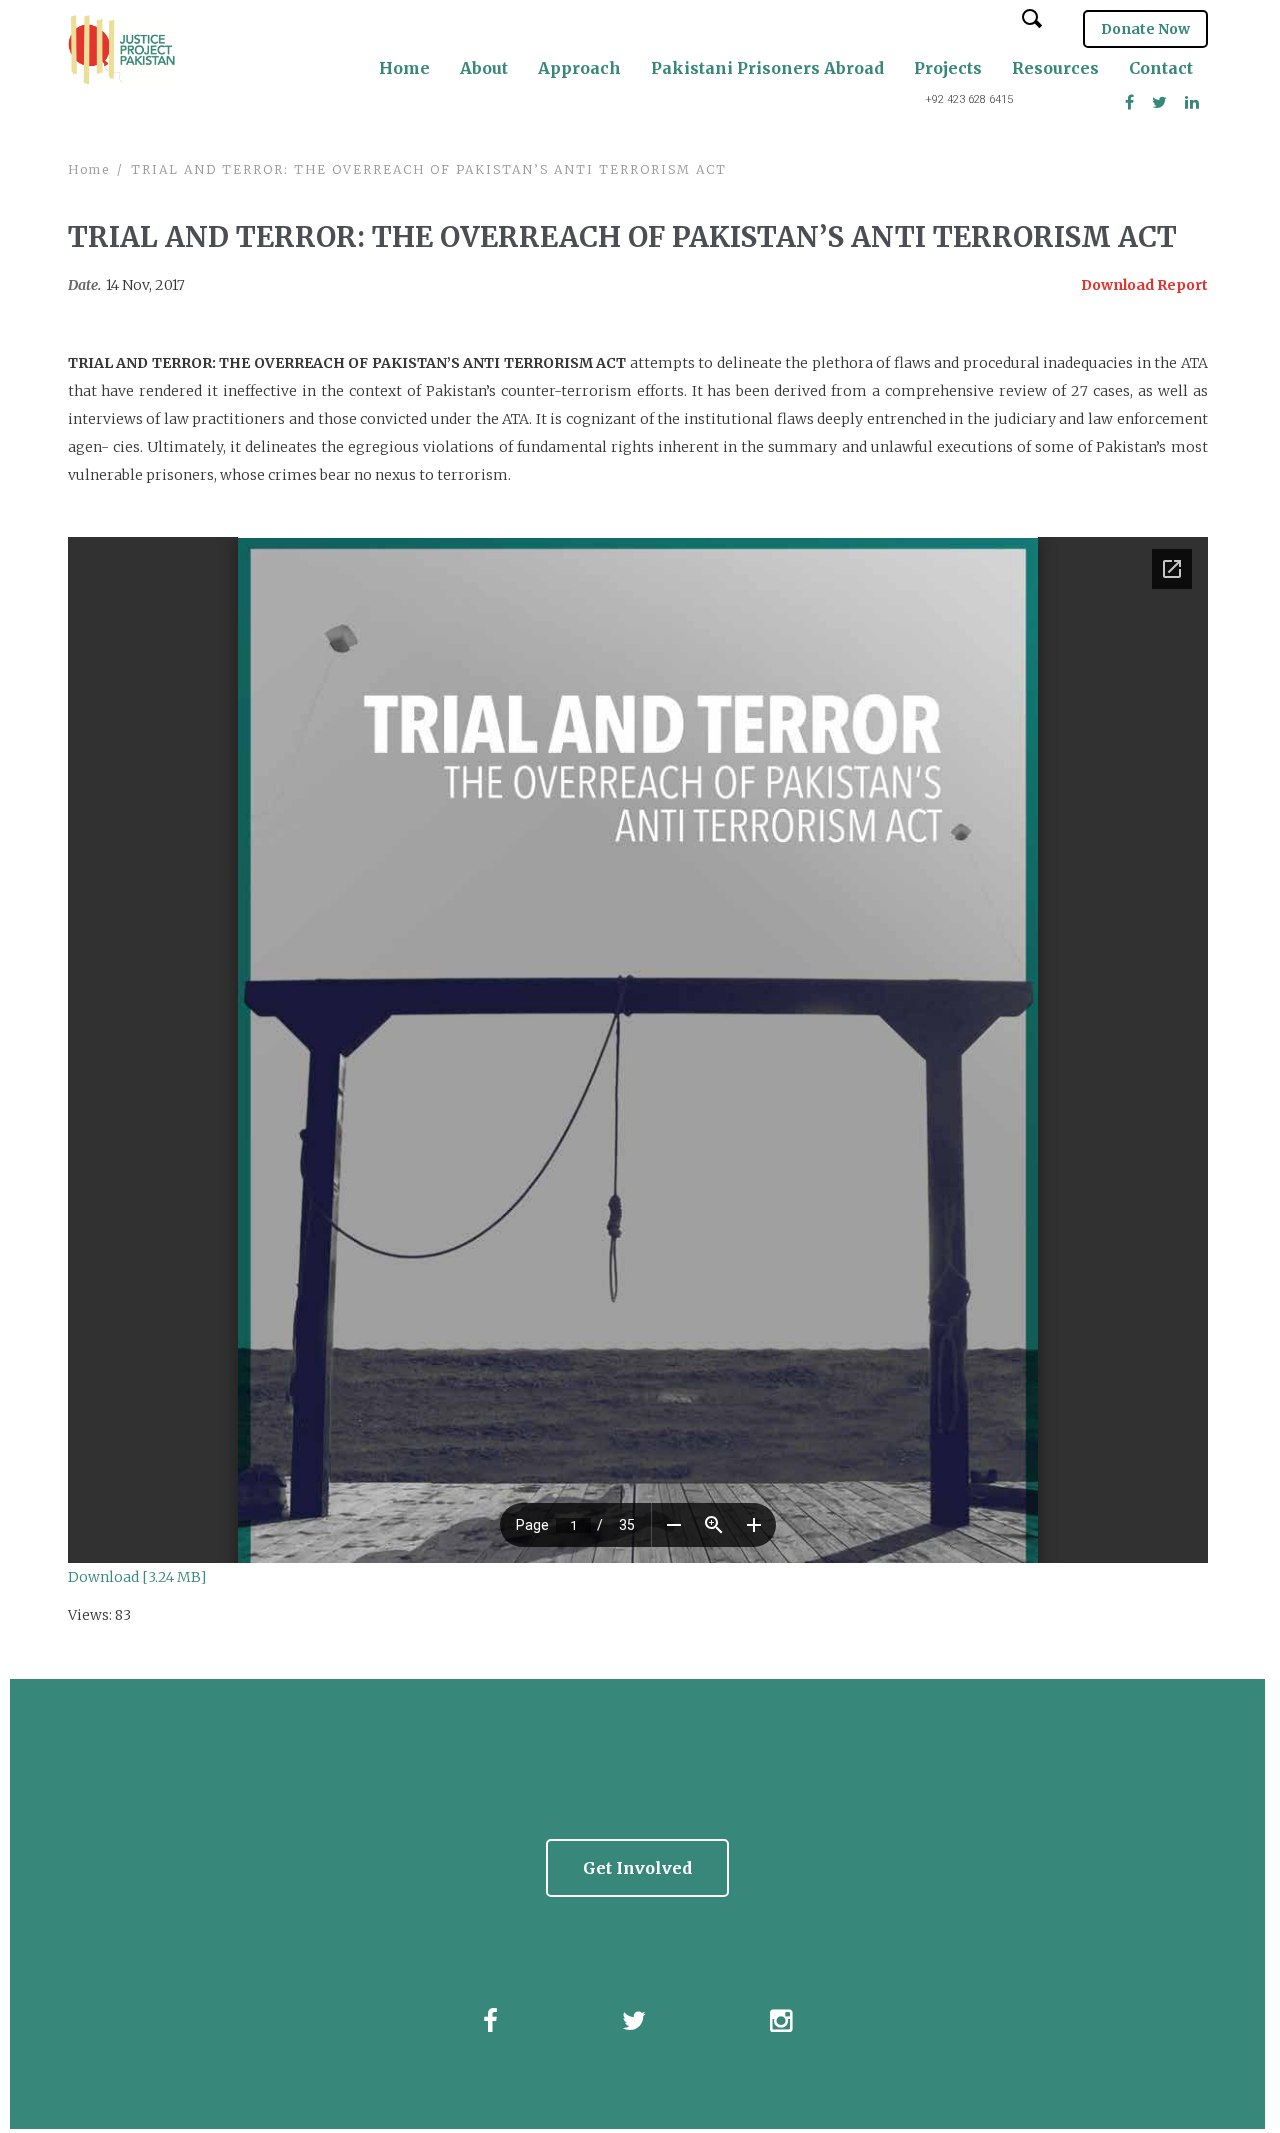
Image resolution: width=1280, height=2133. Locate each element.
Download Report (1144, 285)
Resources (1055, 68)
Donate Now (1145, 29)
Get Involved (637, 1868)
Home (404, 68)
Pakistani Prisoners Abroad (767, 68)
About (484, 68)
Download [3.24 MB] (137, 1577)
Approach (579, 68)
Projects (948, 68)
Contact (1161, 68)
